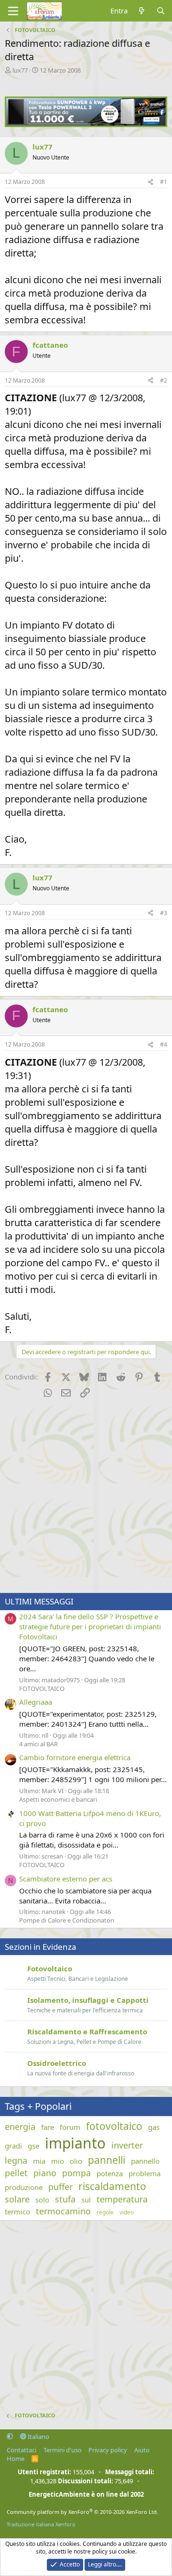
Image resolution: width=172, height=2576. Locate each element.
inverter (127, 2145)
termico (17, 2212)
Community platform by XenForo (82, 2512)
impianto (75, 2143)
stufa (65, 2199)
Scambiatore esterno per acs (66, 1879)
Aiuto (142, 2450)
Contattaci (21, 2450)
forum (70, 2127)
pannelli (107, 2160)
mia (39, 2161)
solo (42, 2200)
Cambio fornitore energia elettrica (75, 1757)
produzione (24, 2187)
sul (86, 2200)
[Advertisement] (86, 1497)
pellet (16, 2173)
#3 (164, 913)
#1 (164, 182)
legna (16, 2160)
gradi (13, 2146)
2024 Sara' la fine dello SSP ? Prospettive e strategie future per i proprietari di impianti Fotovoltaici (90, 1626)
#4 (164, 1044)
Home (16, 2458)
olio (76, 2161)
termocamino (63, 2211)
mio (58, 2161)
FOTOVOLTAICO (42, 1689)
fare (48, 2127)
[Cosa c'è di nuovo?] (142, 11)
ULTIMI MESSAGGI (39, 1601)
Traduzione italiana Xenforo (41, 2524)
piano (45, 2173)
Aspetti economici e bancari (58, 1799)
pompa (76, 2173)
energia (20, 2127)
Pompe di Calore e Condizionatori (67, 1920)
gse (33, 2146)
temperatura (122, 2199)
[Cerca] (161, 11)
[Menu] (13, 11)
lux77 (20, 70)
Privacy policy (108, 2450)
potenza (110, 2173)
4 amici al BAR (38, 1744)
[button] (10, 2437)
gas (154, 2127)
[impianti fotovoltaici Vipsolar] (86, 124)
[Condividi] (150, 182)
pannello (145, 2161)
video (127, 2213)
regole (105, 2213)
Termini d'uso (63, 2450)
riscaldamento (112, 2186)
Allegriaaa (36, 1702)
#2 (164, 380)
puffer (60, 2187)
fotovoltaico (114, 2126)
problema (145, 2173)
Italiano (38, 2437)
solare (17, 2199)
